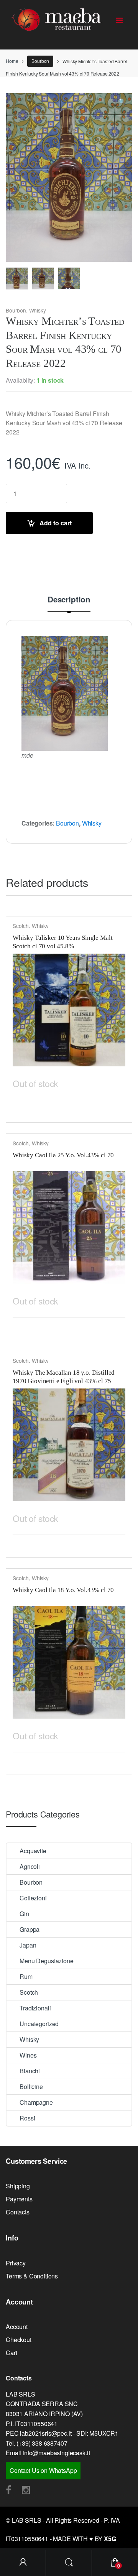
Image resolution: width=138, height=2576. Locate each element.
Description (69, 600)
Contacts (18, 2212)
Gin (24, 1914)
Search (69, 2563)
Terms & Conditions (32, 2276)
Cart (11, 2353)
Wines (28, 2055)
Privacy (16, 2263)
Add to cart (56, 523)
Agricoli (30, 1866)
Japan (28, 1945)
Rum (26, 1976)
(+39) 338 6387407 (42, 2443)
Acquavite (33, 1851)
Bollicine (31, 2087)
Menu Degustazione (46, 1961)
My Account (23, 2563)
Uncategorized (39, 2024)
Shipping (18, 2186)
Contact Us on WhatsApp (43, 2470)
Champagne (36, 2102)
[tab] (69, 603)
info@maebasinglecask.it (56, 2453)
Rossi (27, 2118)
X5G (110, 2539)
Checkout (19, 2340)
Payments (19, 2199)
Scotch (21, 926)
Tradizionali (35, 2008)
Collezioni (33, 1898)
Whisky (38, 310)
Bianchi (30, 2071)
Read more (118, 1082)
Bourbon (40, 61)
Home (12, 61)
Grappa (30, 1929)
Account (17, 2327)
